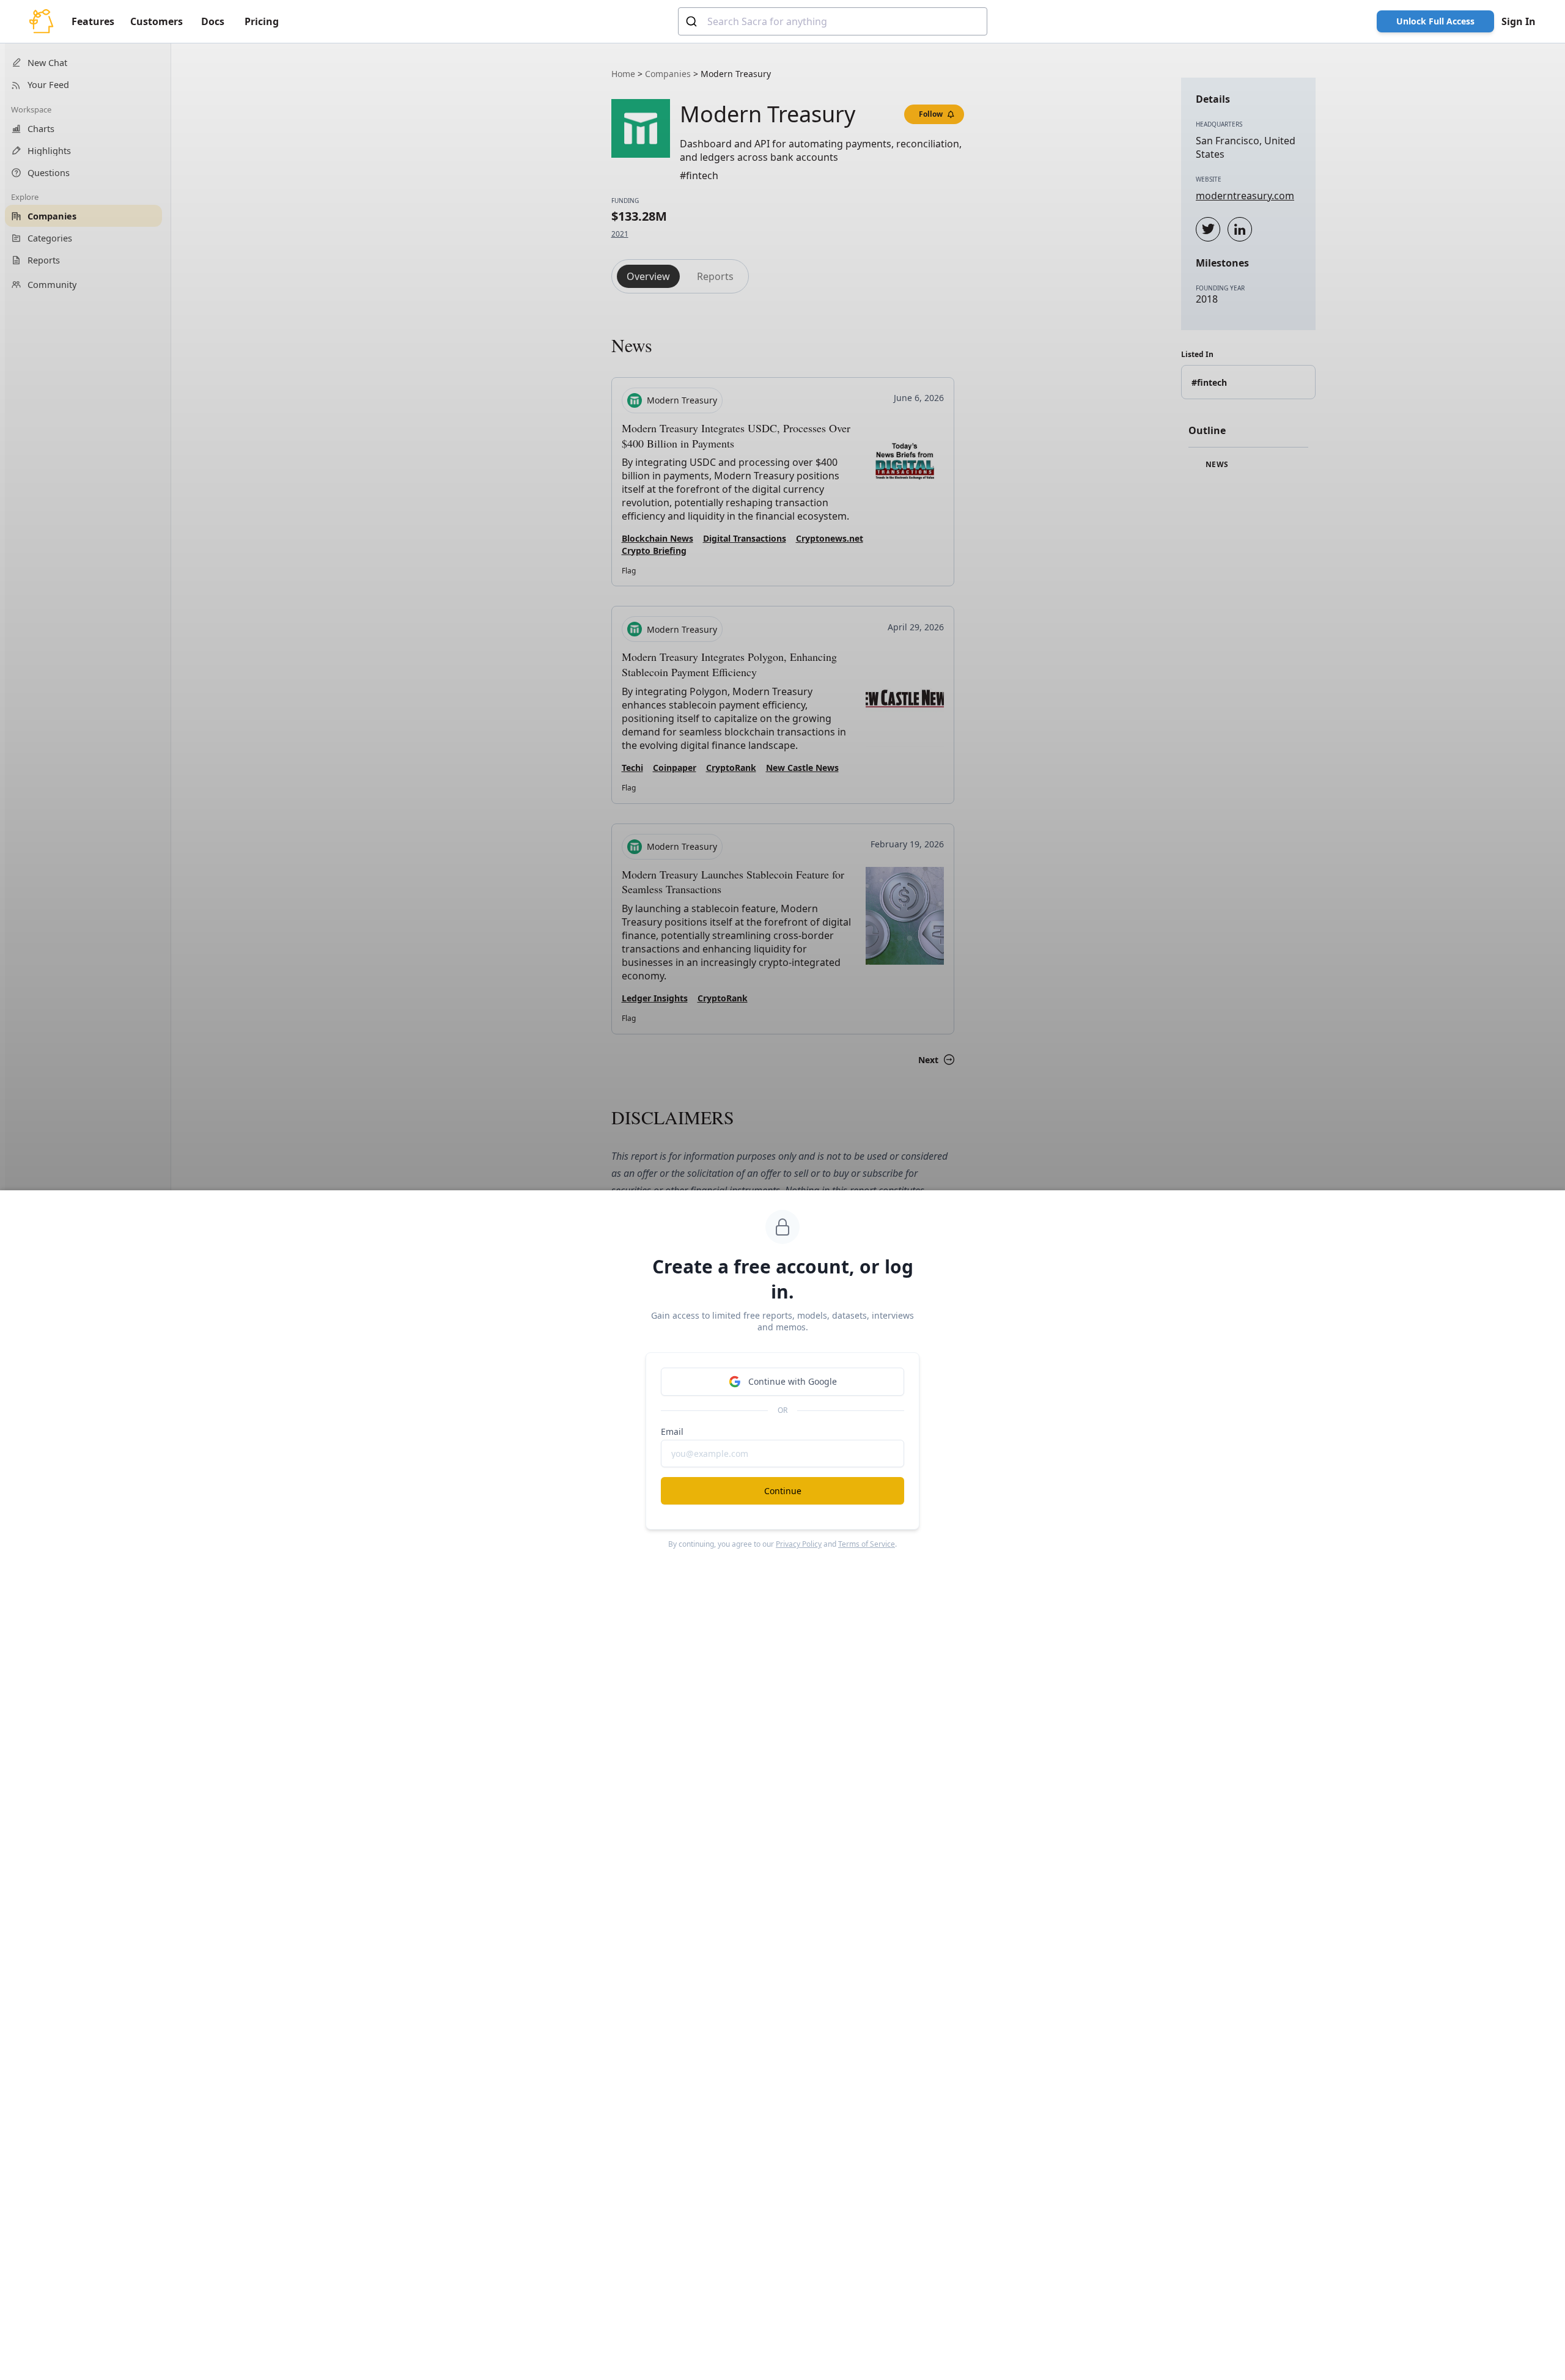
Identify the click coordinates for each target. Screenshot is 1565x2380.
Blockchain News (657, 538)
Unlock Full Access (1435, 21)
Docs (213, 21)
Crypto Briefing (654, 551)
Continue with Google (793, 1381)
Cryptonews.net (830, 538)
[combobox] (833, 21)
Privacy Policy (799, 1544)
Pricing (262, 21)
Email (672, 1431)
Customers (156, 21)
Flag (629, 571)
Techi (632, 768)
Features (93, 21)
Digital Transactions (745, 538)
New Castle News (802, 768)
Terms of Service (867, 1544)
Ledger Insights (655, 998)
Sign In (1519, 21)
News (1216, 465)
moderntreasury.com (1245, 196)
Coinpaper (675, 768)
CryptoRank (731, 768)
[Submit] (693, 21)
